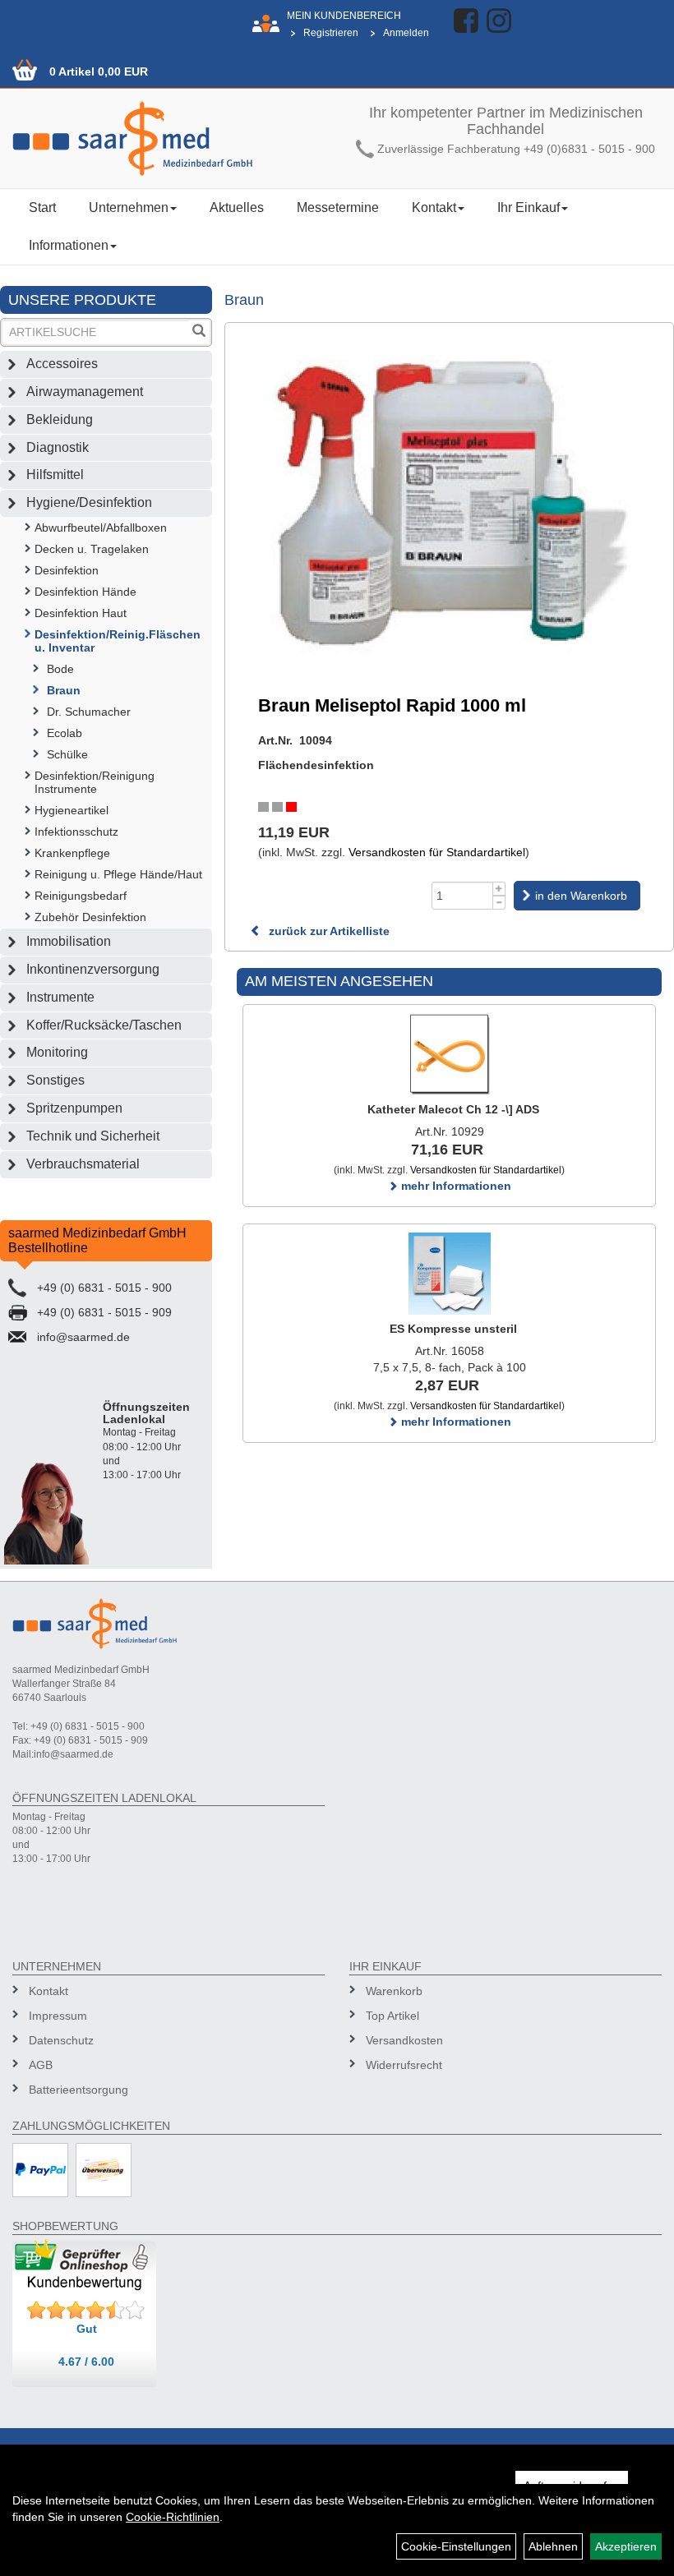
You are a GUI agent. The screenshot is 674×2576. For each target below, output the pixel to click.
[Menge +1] (499, 889)
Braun (64, 690)
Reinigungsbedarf (81, 896)
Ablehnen (553, 2546)
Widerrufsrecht (404, 2065)
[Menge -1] (499, 903)
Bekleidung (60, 419)
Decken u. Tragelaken (92, 549)
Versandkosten (404, 2040)
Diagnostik (58, 447)
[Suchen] (199, 332)
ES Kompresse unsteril (453, 1329)
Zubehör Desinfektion (90, 917)
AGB (41, 2065)
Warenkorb (394, 1991)
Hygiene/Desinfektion (89, 502)
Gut (87, 2329)
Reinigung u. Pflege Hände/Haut (118, 874)
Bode (60, 669)
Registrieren (331, 33)
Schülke (67, 754)
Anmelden (406, 33)
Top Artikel (392, 2016)
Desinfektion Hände (85, 592)
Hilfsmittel (55, 475)
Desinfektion (67, 570)
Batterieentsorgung (78, 2090)
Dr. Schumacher (89, 712)
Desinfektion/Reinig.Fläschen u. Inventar (118, 641)
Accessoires (62, 364)
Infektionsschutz (76, 832)
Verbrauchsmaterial (83, 1164)
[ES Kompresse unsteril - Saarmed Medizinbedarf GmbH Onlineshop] (449, 1274)
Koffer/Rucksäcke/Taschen (104, 1025)
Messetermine (338, 207)
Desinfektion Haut (81, 613)
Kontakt (434, 207)
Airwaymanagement (85, 392)
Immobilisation (69, 941)
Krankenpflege (72, 853)
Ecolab (65, 733)
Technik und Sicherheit (93, 1136)
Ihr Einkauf (529, 207)
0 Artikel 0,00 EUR (99, 71)
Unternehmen (129, 207)
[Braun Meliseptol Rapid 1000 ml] (449, 499)
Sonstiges (55, 1080)
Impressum (58, 2016)
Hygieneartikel (72, 810)
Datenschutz (61, 2040)
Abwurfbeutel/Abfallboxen (101, 528)
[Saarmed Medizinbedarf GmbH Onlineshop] (168, 138)
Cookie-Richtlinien (173, 2517)
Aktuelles (237, 207)
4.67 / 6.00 (86, 2362)
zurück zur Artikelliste (328, 931)
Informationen (69, 245)
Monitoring (57, 1052)
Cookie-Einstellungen (456, 2546)
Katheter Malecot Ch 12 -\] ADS (453, 1109)
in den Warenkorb (581, 896)
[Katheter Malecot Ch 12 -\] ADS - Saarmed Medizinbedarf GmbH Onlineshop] (449, 1054)
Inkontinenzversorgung (93, 969)
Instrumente (60, 997)
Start (42, 207)
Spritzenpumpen (74, 1108)
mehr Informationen (455, 1186)
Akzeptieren (626, 2546)
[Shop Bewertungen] (86, 2311)
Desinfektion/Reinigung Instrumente (95, 782)
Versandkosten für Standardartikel (437, 852)
